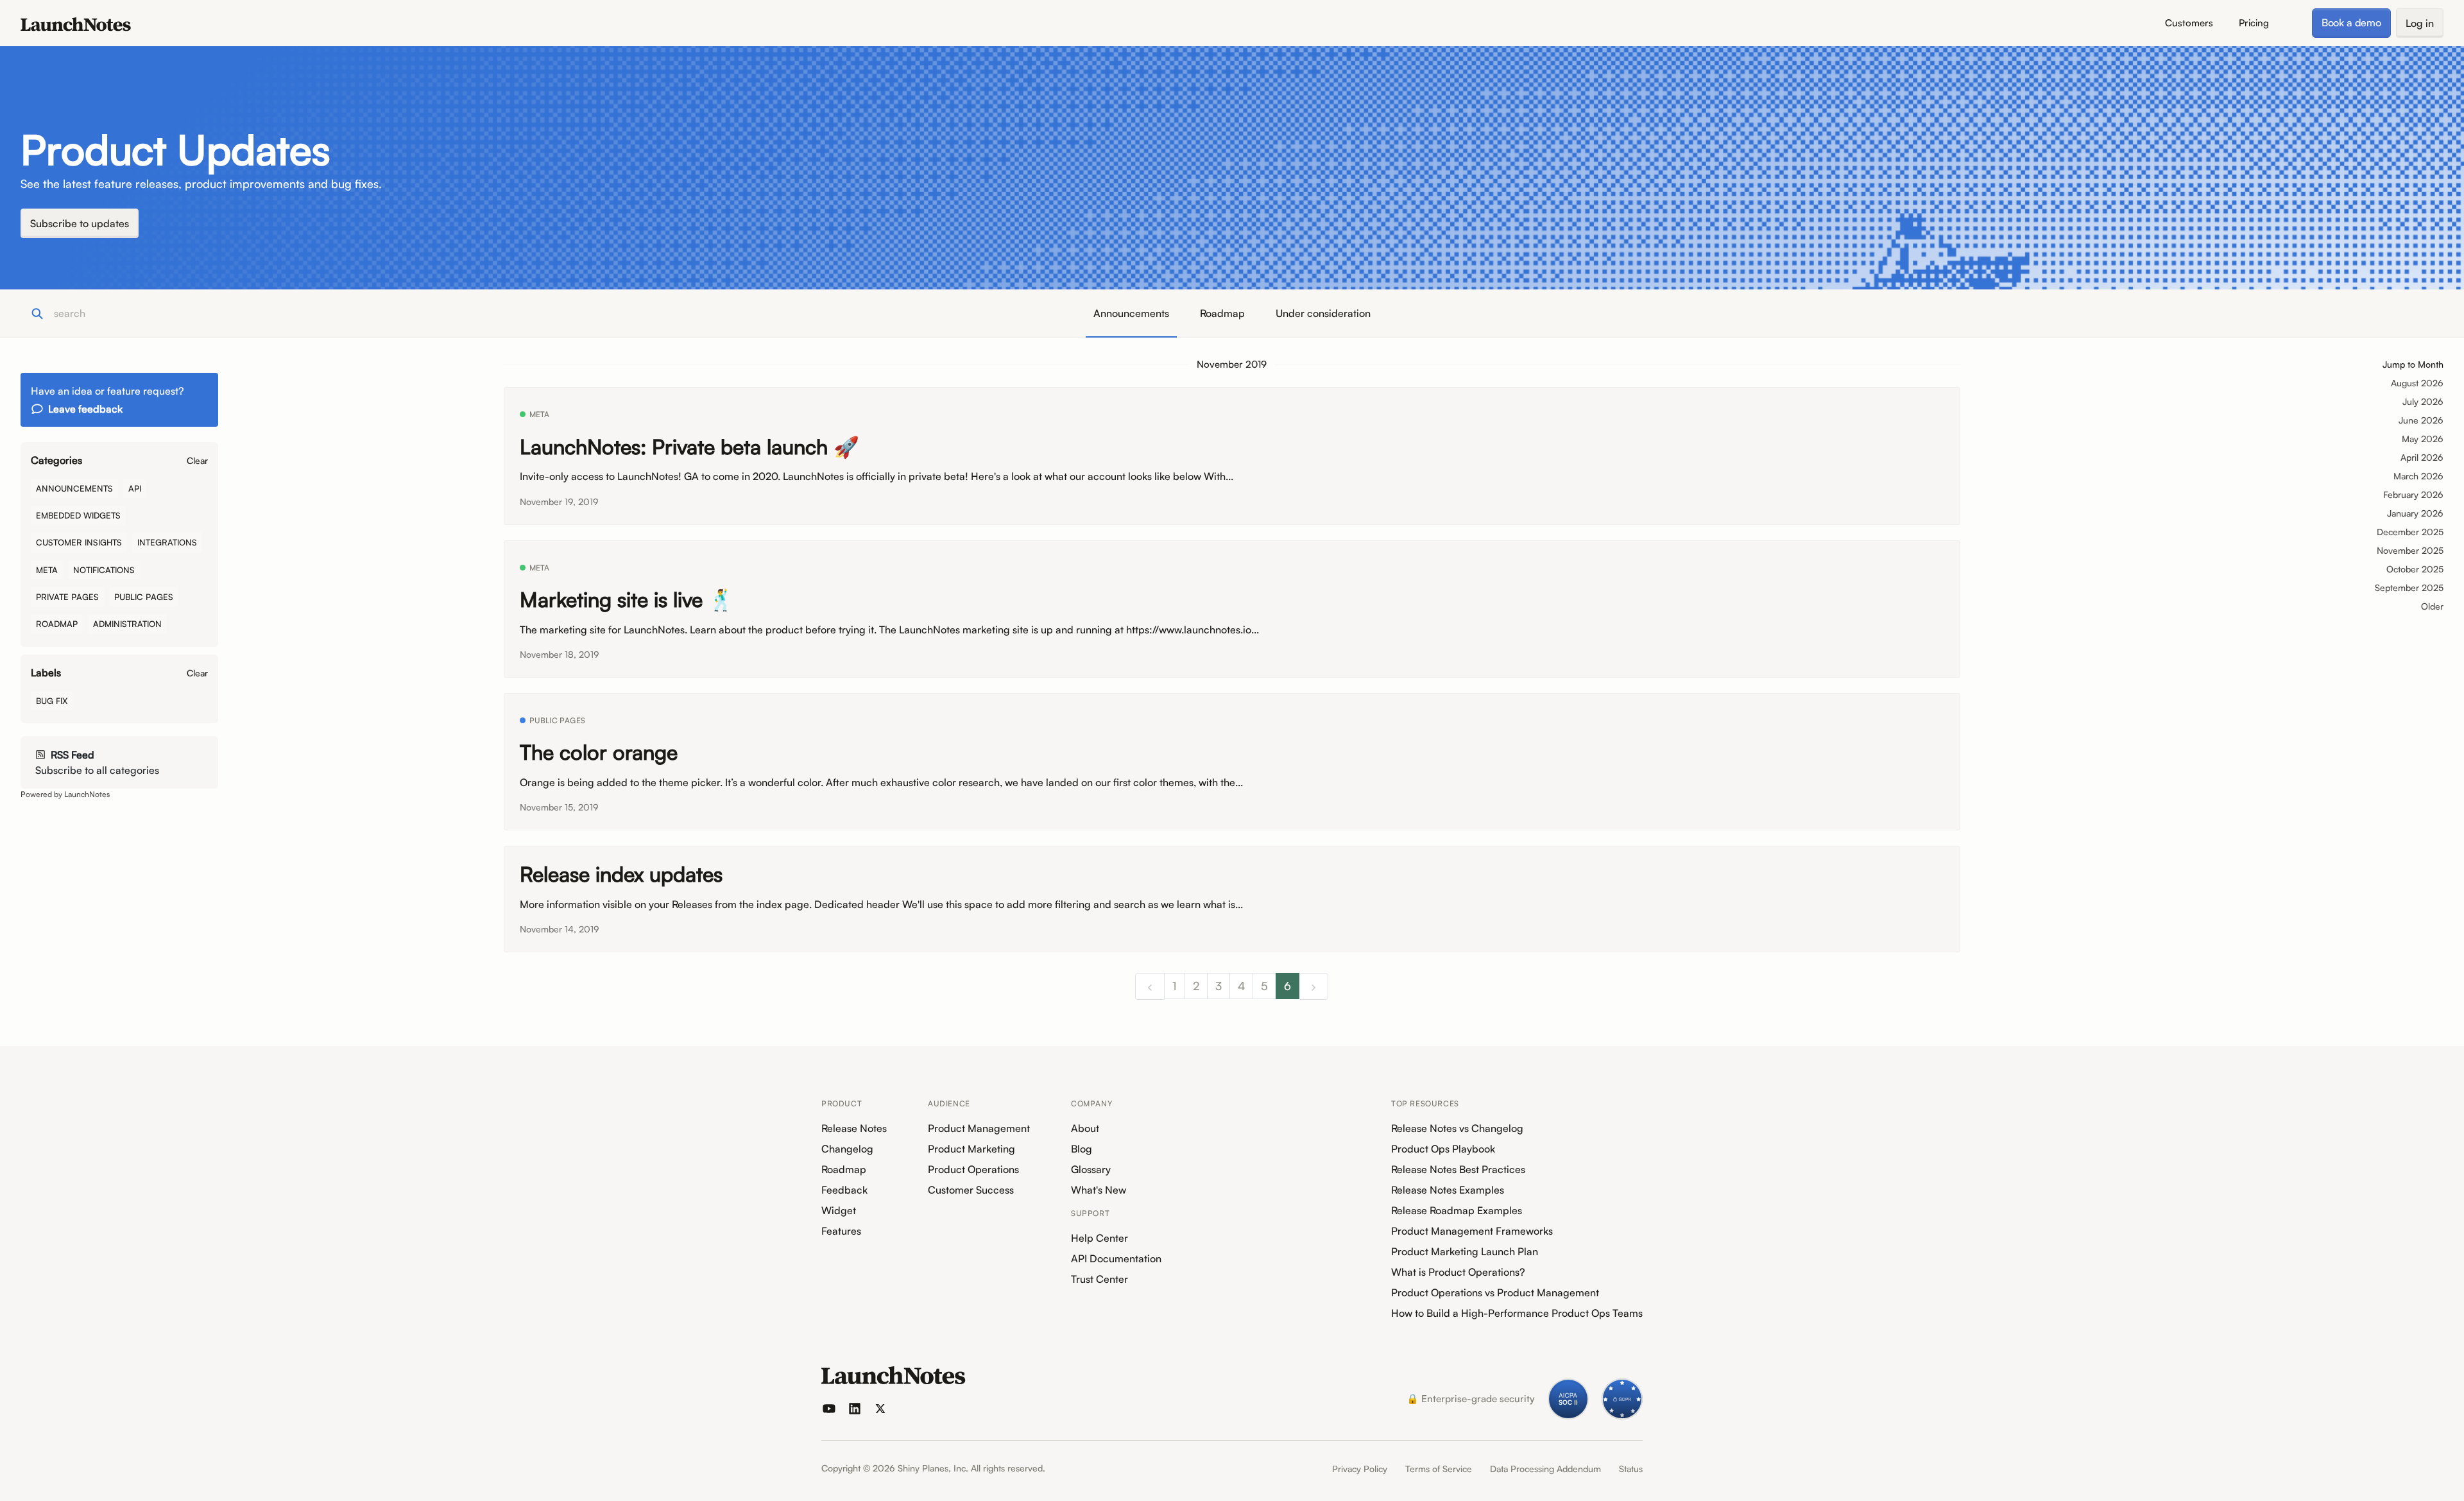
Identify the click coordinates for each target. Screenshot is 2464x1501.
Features (841, 1231)
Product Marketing (971, 1149)
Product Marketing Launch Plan (1465, 1251)
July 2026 (2423, 401)
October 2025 (2415, 569)
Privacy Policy (1360, 1469)
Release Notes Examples (1448, 1190)
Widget (839, 1210)
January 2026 (2415, 513)
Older (2432, 606)
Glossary (1091, 1169)
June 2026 (2421, 420)
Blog (1082, 1149)
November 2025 (2410, 550)
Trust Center (1099, 1279)
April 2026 (2422, 457)
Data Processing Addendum (1545, 1469)
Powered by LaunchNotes (65, 794)
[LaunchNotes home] (894, 1375)
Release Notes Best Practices (1458, 1169)
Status (1631, 1469)
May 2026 (2423, 439)
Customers (2189, 23)
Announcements (1131, 313)
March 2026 (2418, 476)
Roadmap (1222, 313)
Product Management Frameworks (1472, 1231)
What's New (1099, 1190)
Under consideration (1323, 313)
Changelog (847, 1149)
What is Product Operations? (1458, 1272)
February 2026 (2413, 494)
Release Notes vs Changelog (1457, 1128)
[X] (880, 1409)
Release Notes (854, 1128)
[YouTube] (829, 1409)
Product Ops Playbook (1443, 1149)
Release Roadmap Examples (1457, 1210)
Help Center (1099, 1238)
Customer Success (971, 1190)
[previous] (1150, 986)
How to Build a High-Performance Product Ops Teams (1517, 1313)
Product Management (979, 1128)
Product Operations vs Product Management (1495, 1292)
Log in (2420, 23)
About (1085, 1128)
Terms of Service (1439, 1469)
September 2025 (2409, 588)
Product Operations (973, 1169)
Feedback (844, 1190)
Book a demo (2351, 22)
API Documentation (1116, 1258)
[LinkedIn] (855, 1409)
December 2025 (2410, 532)
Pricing (2254, 23)
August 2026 (2417, 383)
